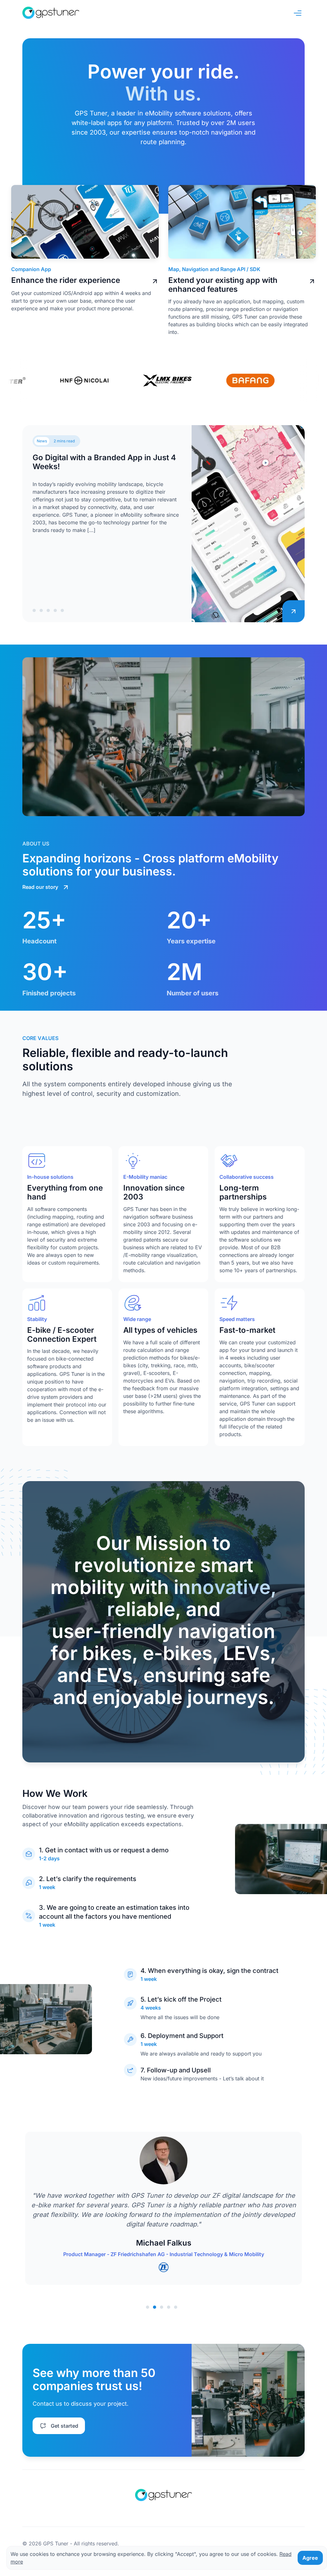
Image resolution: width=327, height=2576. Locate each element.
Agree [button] (310, 2558)
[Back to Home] (51, 13)
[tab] (34, 610)
